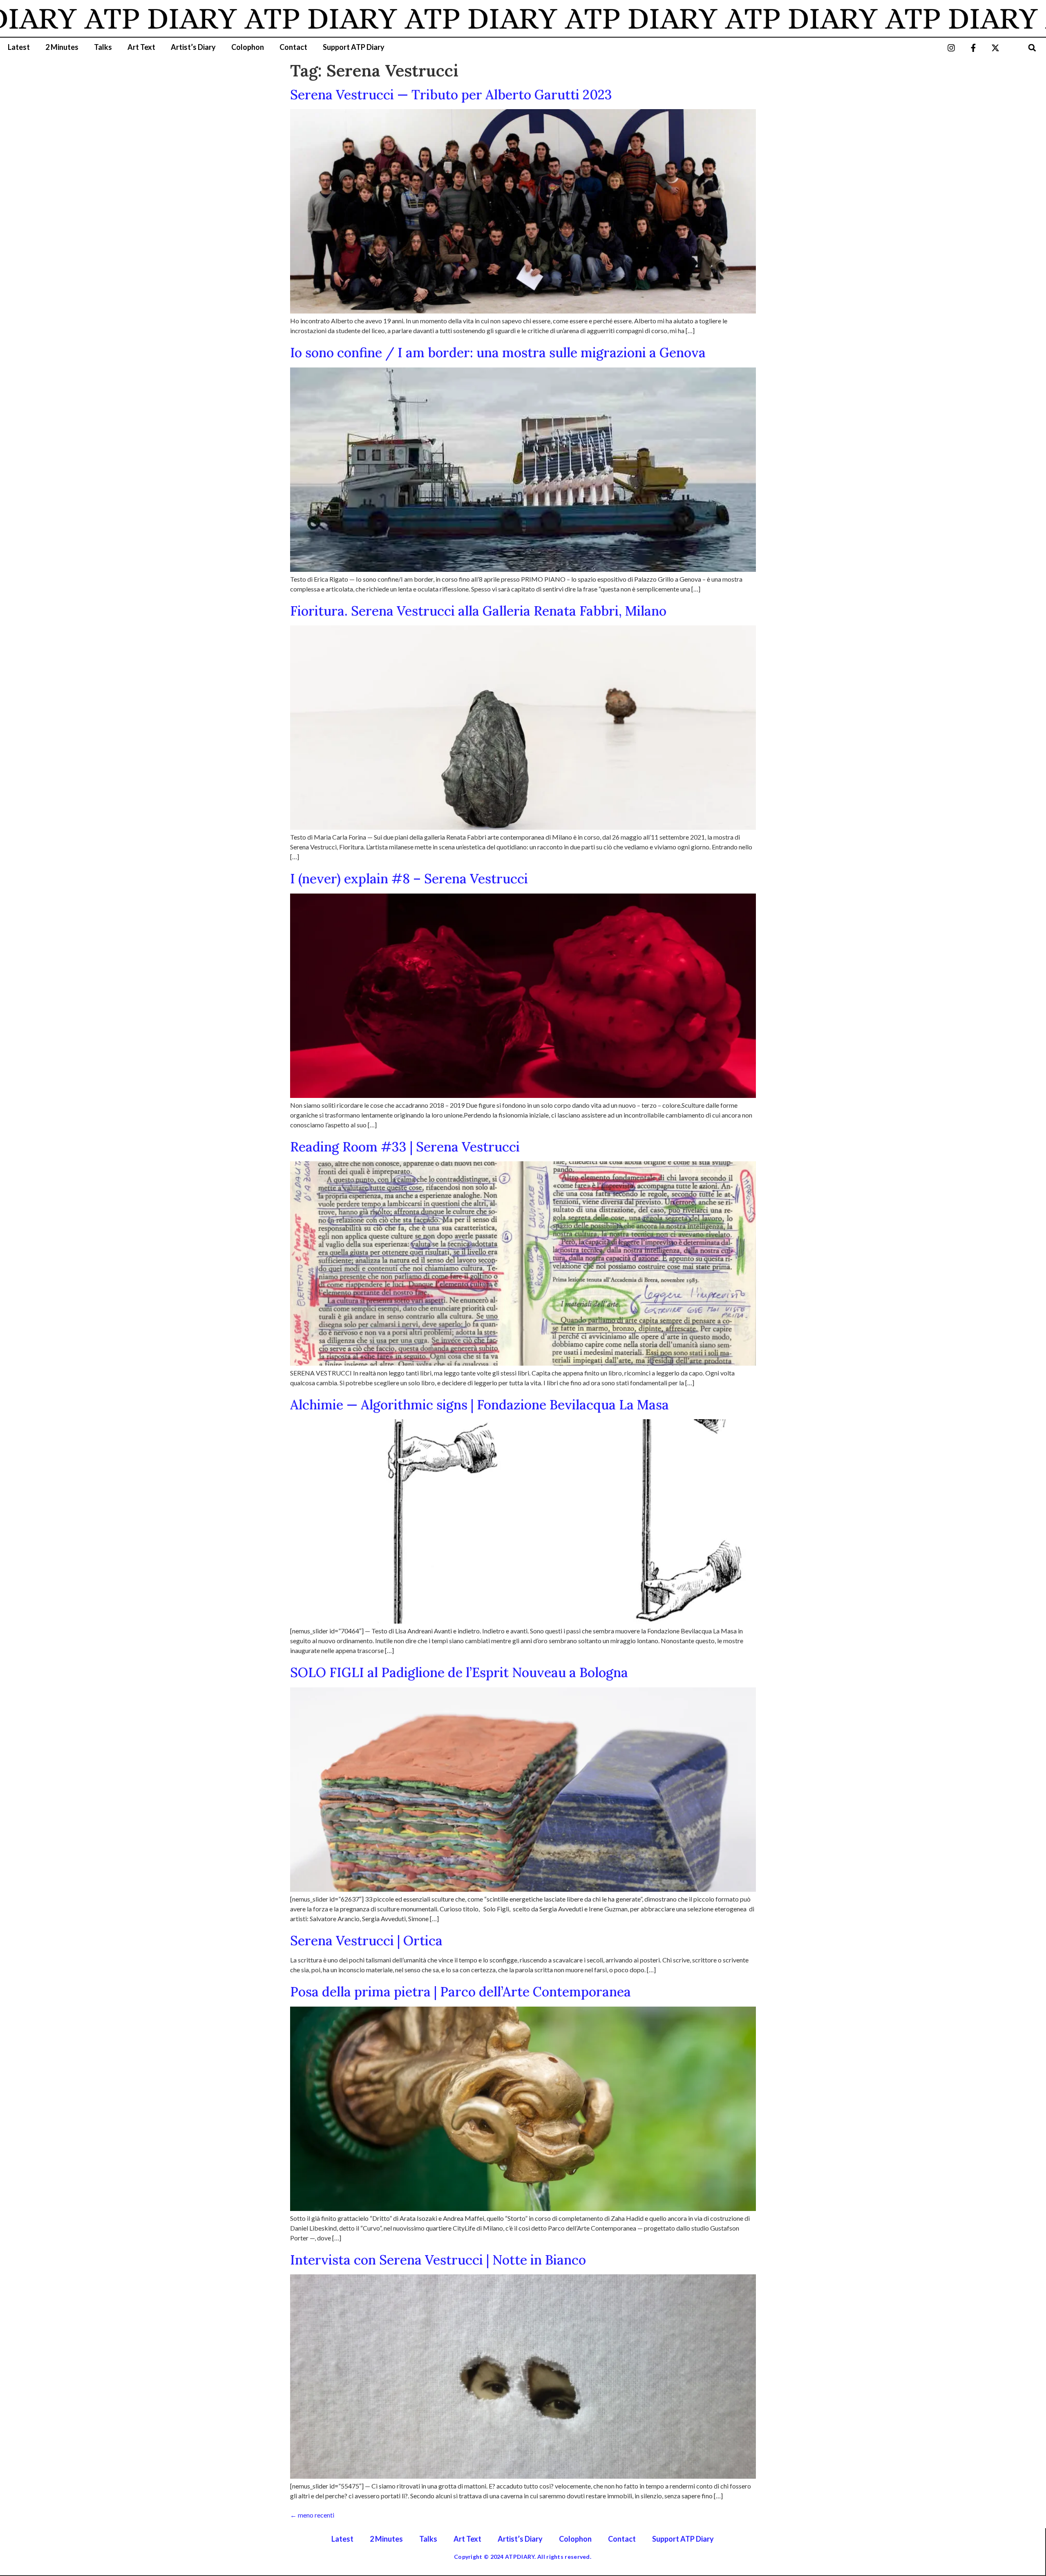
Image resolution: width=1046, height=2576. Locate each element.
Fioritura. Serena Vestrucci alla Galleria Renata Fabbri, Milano (478, 611)
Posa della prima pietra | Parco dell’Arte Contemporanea (460, 1992)
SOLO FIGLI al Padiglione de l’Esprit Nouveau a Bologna (459, 1672)
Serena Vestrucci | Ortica (366, 1941)
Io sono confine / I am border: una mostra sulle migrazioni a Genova (498, 353)
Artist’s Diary (193, 47)
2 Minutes (62, 47)
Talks (103, 47)
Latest (19, 47)
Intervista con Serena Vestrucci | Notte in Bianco (438, 2260)
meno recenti (312, 2515)
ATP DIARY (229, 18)
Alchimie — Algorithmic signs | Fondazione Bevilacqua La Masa (479, 1405)
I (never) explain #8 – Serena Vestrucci (409, 879)
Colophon (248, 47)
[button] (1032, 48)
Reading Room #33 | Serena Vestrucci (405, 1147)
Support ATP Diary (354, 47)
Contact (293, 47)
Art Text (141, 47)
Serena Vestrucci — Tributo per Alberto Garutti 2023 (451, 95)
